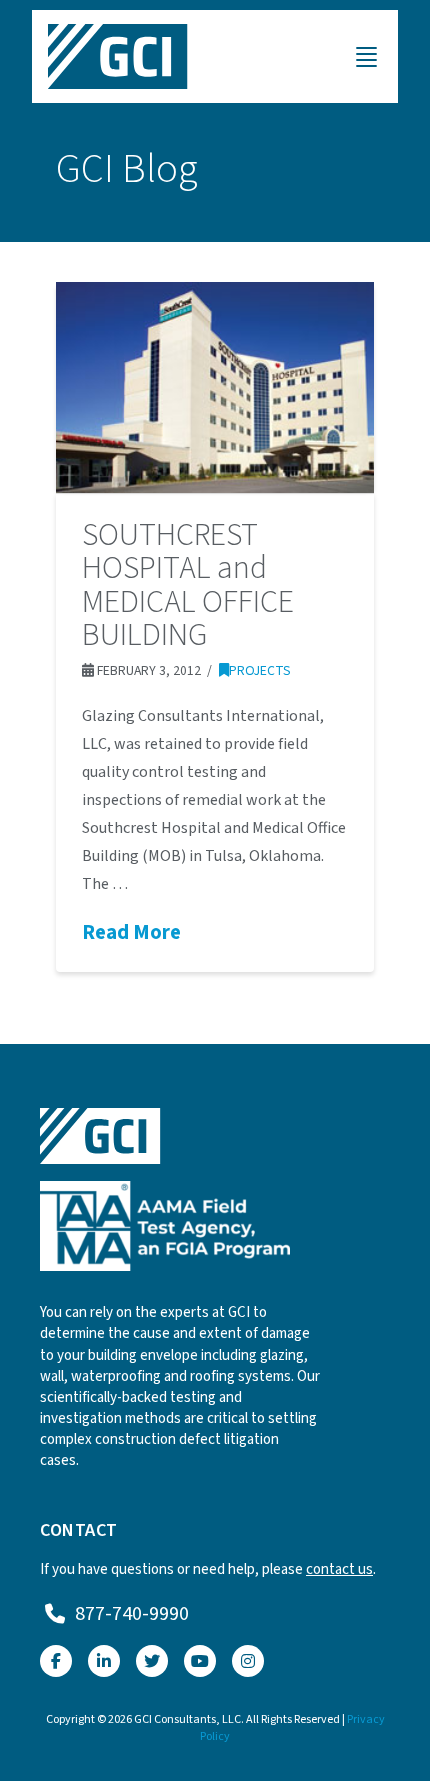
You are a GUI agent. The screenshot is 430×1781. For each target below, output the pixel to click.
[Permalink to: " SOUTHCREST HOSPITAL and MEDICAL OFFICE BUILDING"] (215, 387)
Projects (260, 670)
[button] (366, 57)
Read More (131, 933)
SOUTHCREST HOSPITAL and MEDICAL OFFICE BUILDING (188, 585)
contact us (339, 1569)
